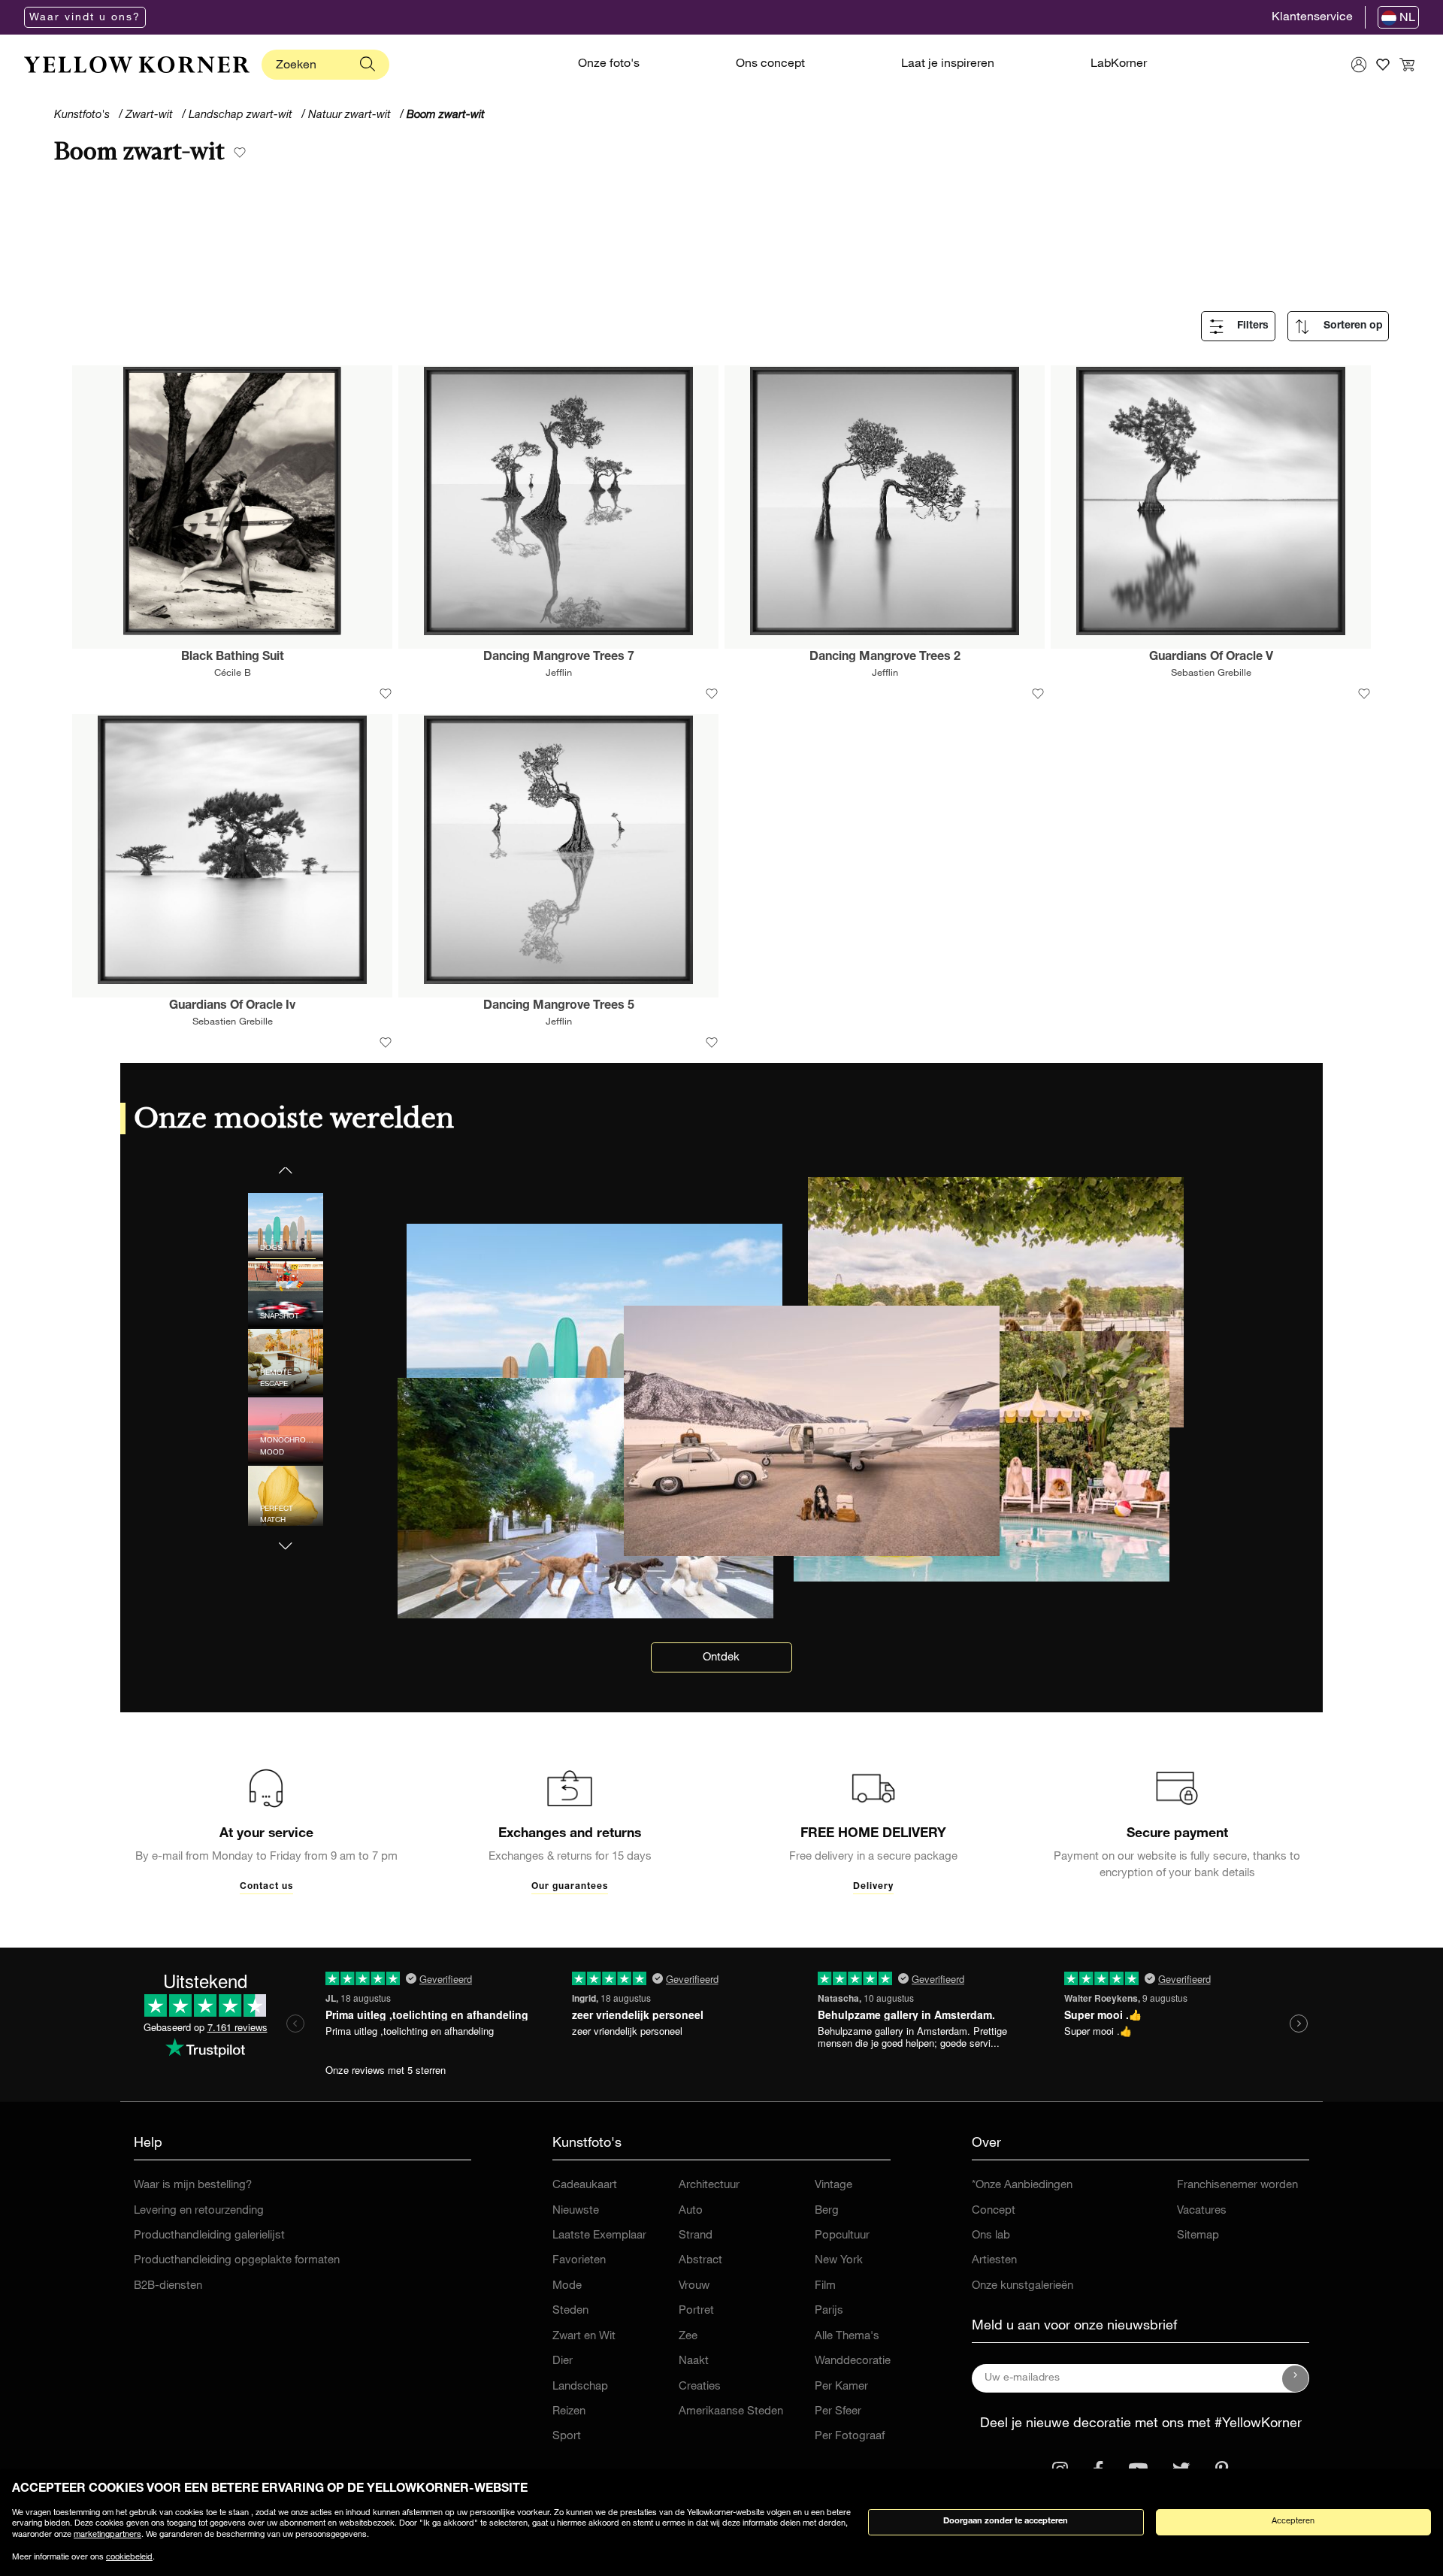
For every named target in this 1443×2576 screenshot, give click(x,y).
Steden (570, 2311)
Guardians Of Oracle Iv (232, 1006)
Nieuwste (576, 2211)
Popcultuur (842, 2236)
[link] (137, 65)
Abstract (700, 2261)
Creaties (700, 2387)
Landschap (580, 2387)
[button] (286, 1537)
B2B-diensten (168, 2286)
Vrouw (694, 2286)
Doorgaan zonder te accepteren (1006, 2522)
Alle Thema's (847, 2337)
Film (825, 2286)
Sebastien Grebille (1211, 674)
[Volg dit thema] (240, 154)
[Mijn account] (1359, 65)
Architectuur (709, 2186)
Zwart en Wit (584, 2337)
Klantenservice (1312, 18)
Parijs (829, 2311)
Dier (563, 2361)
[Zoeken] (368, 65)
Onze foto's (609, 65)
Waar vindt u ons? (85, 18)
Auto (691, 2211)
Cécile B (233, 674)
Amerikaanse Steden (731, 2412)
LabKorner (1119, 65)
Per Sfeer (838, 2412)
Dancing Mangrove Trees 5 (559, 1006)
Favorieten (579, 2261)
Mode (567, 2286)
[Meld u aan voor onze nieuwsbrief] (1296, 2378)
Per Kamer (841, 2387)
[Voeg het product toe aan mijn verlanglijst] (386, 694)
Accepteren (1293, 2522)
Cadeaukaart (585, 2186)
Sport (567, 2437)
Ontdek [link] (721, 1658)
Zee (688, 2337)
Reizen (569, 2412)
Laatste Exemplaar (599, 2236)
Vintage (833, 2186)
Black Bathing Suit (233, 658)
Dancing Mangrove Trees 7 (559, 658)
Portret (696, 2311)
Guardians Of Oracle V (1211, 658)
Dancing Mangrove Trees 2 (885, 658)
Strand (696, 2236)
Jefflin (559, 674)
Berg (827, 2211)
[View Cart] (1407, 65)
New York (839, 2261)
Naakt (694, 2361)
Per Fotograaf (850, 2437)
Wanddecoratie (853, 2361)
